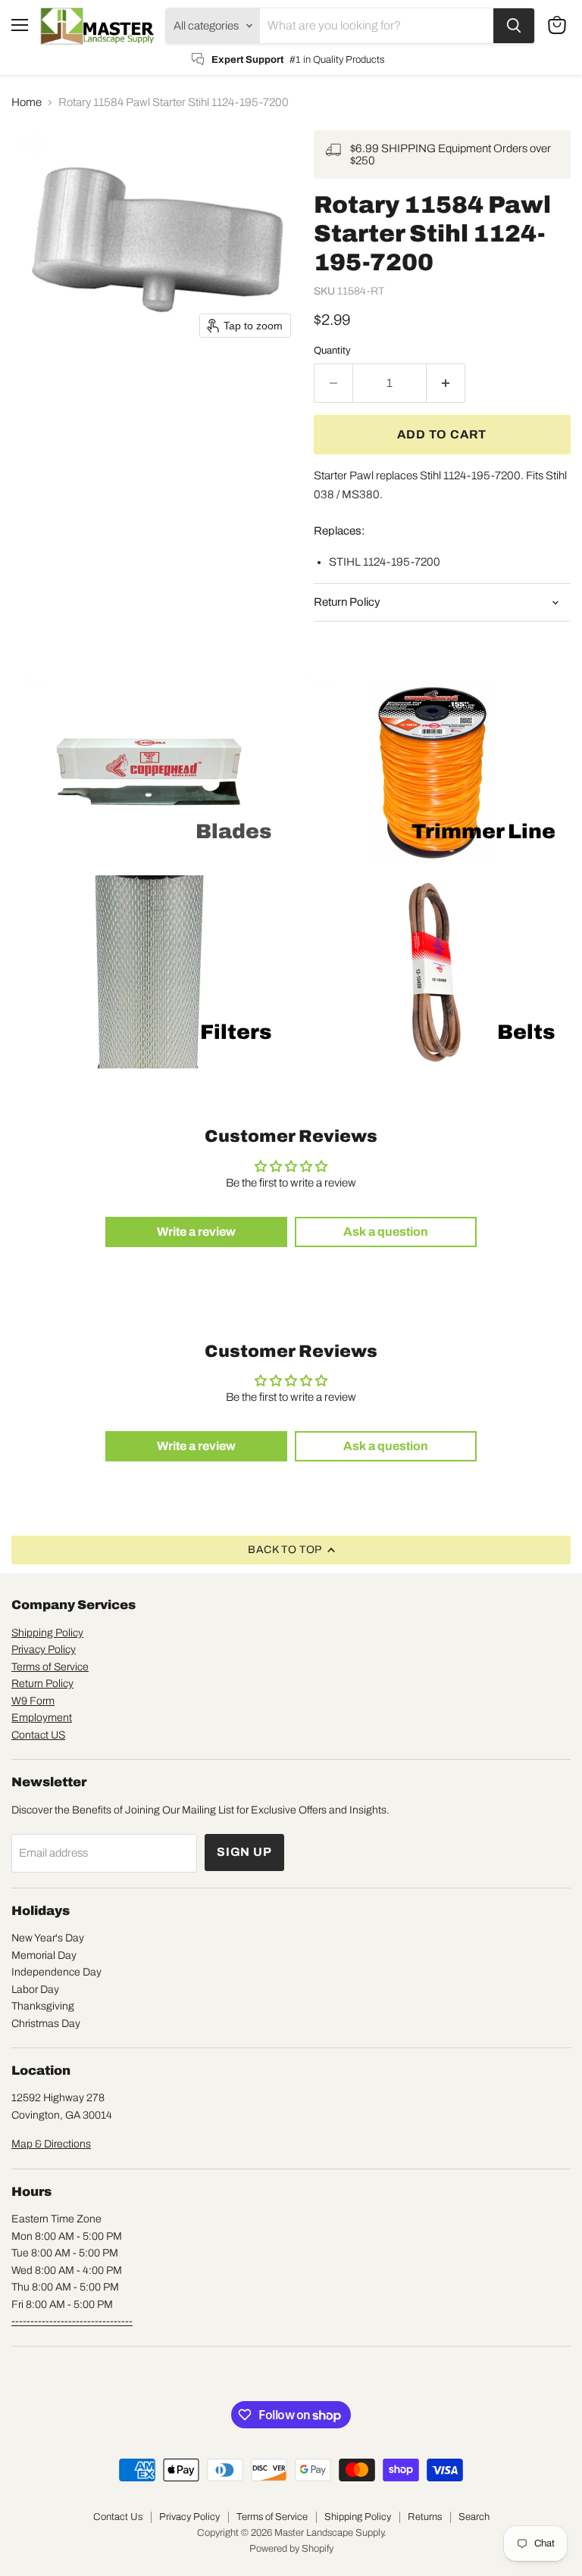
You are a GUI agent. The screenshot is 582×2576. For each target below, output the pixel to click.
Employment (42, 1718)
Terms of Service (50, 1667)
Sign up (244, 1852)
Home (27, 102)
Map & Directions (51, 2144)
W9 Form (33, 1701)
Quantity (332, 350)
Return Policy (42, 1684)
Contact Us (118, 2517)
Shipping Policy (47, 1633)
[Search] (514, 26)
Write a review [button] (196, 1232)
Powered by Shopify (291, 2549)
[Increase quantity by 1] (446, 383)
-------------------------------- (72, 2321)
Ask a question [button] (386, 1232)
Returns (425, 2517)
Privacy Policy (44, 1650)
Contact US (38, 1735)
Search (474, 2517)
